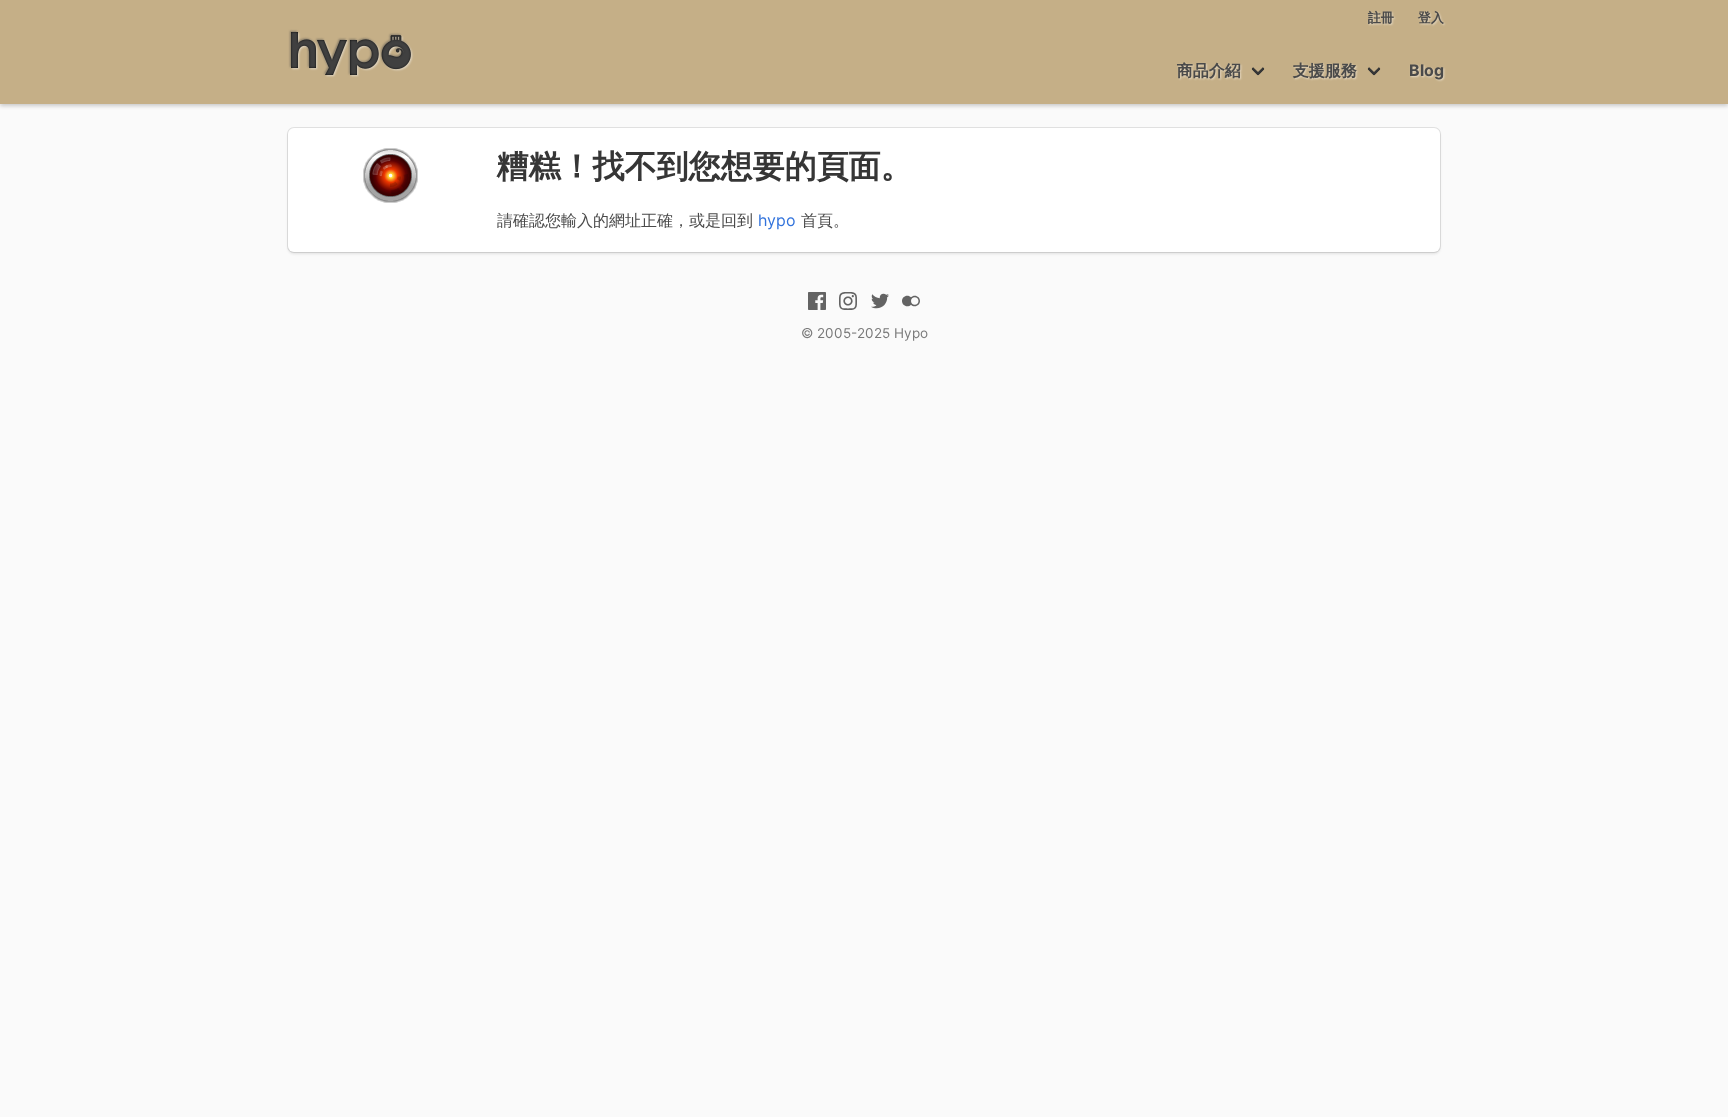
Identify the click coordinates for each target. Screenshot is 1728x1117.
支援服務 (1325, 70)
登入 (1431, 17)
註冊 (1381, 17)
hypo (777, 220)
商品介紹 (1209, 70)
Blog (1426, 70)
